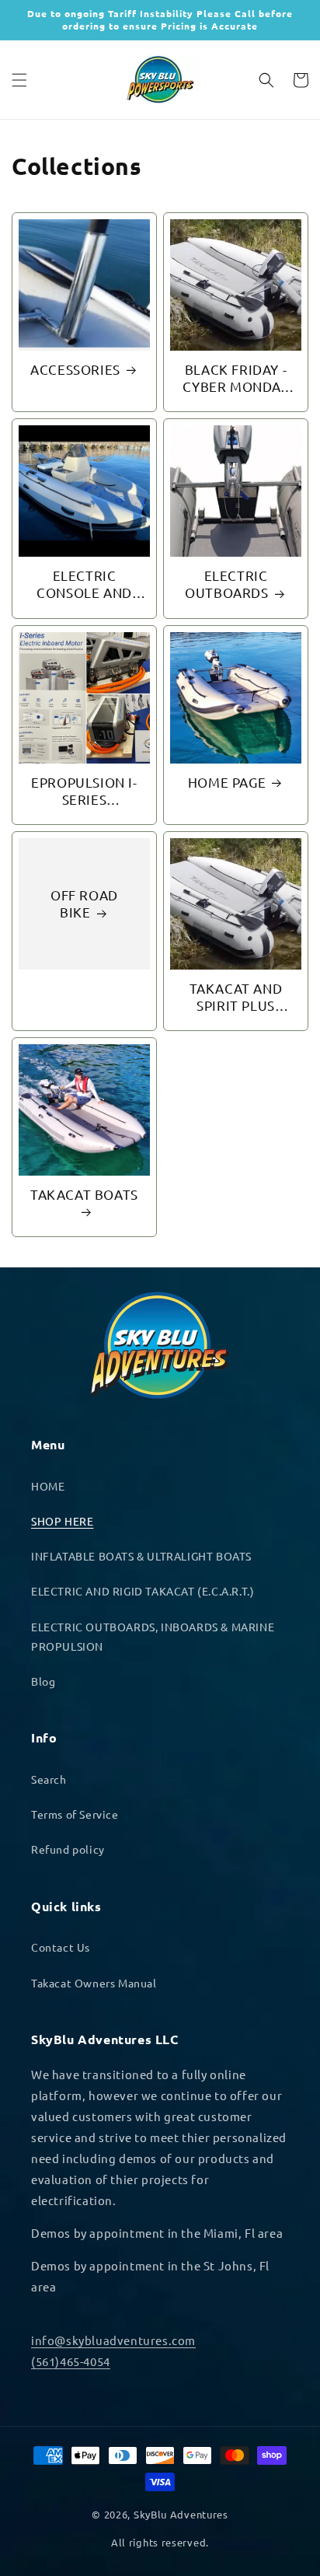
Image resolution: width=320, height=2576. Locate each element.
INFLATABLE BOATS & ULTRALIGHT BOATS (141, 1556)
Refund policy (68, 1849)
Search (49, 1779)
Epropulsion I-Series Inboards (84, 791)
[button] (19, 80)
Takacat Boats (84, 1194)
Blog (43, 1681)
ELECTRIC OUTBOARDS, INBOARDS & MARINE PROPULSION (153, 1636)
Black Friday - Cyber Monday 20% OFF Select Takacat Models (236, 378)
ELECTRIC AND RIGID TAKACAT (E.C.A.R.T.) (143, 1591)
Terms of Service (75, 1814)
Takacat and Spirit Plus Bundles (236, 997)
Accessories (75, 369)
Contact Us (61, 1947)
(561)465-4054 (71, 2361)
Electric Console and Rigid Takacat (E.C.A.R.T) (85, 584)
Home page (227, 782)
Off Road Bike (84, 903)
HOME (48, 1486)
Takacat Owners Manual (94, 1983)
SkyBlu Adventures (181, 2514)
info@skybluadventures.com (113, 2340)
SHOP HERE (62, 1521)
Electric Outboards (226, 584)
